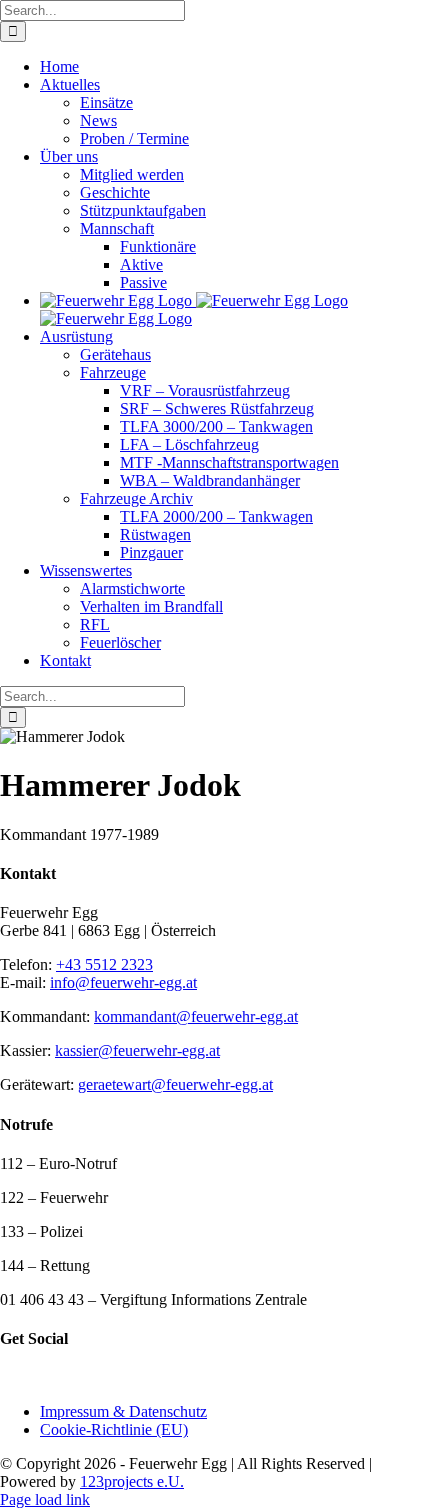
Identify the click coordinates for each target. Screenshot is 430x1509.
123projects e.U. (132, 1481)
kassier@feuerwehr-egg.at (137, 1050)
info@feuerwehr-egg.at (123, 982)
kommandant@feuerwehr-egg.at (196, 1016)
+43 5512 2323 (104, 964)
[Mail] (55, 1377)
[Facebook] (11, 1377)
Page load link (45, 1499)
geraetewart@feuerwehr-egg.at (175, 1084)
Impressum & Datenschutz (123, 1411)
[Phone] (77, 1377)
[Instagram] (33, 1377)
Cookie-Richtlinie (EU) (114, 1429)
